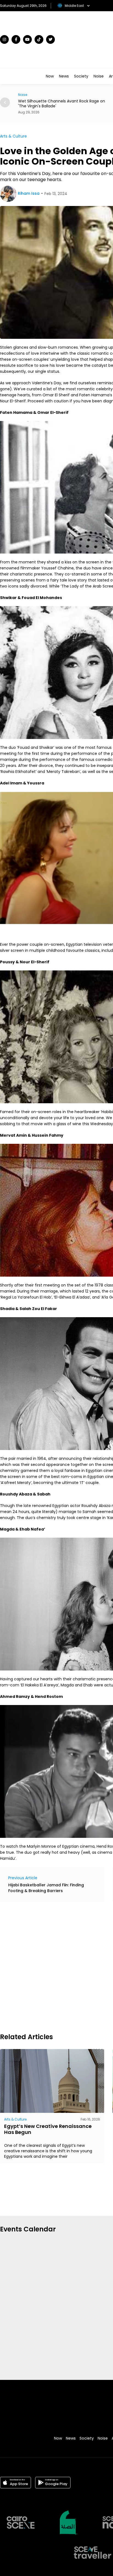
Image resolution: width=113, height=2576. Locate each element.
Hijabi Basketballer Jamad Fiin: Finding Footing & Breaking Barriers (46, 1888)
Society (81, 76)
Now (50, 76)
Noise (99, 76)
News (64, 76)
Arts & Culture (13, 136)
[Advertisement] (56, 1967)
